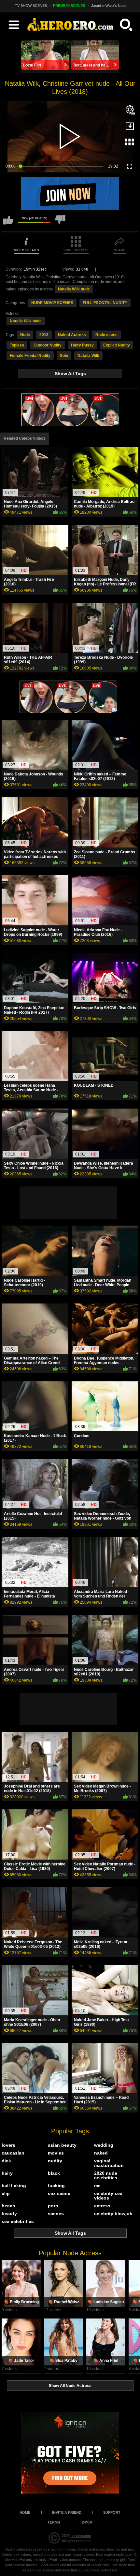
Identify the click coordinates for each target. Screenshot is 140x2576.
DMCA (87, 2522)
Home (25, 2512)
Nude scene (106, 335)
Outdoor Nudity (48, 345)
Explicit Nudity (117, 345)
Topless (17, 345)
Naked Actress (72, 335)
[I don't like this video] (60, 223)
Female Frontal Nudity (30, 356)
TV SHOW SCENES (31, 6)
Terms (54, 2522)
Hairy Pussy (82, 345)
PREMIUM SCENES (69, 6)
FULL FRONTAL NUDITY (105, 303)
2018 (44, 335)
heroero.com (81, 2536)
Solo (64, 356)
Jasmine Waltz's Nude (109, 6)
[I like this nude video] (8, 223)
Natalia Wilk (88, 356)
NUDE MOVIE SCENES (52, 303)
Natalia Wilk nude (74, 289)
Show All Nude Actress (70, 2386)
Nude (25, 335)
